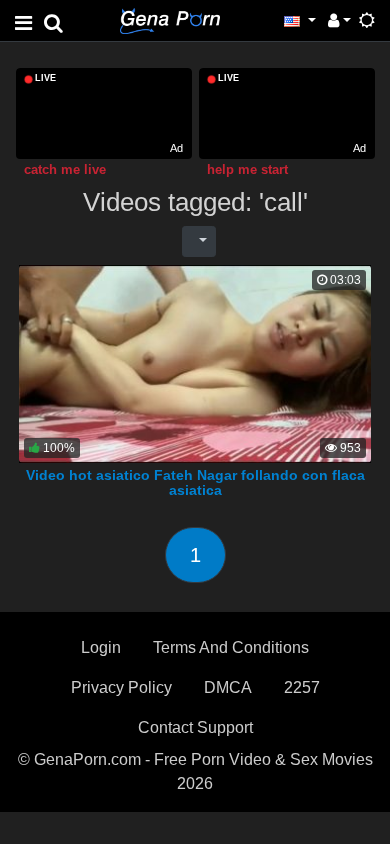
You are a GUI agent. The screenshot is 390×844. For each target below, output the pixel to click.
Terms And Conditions (231, 647)
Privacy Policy (121, 687)
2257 (302, 687)
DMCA (228, 687)
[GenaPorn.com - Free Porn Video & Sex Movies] (170, 19)
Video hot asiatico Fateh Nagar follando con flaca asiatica (195, 483)
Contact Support (195, 727)
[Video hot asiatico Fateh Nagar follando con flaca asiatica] (195, 362)
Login (101, 647)
